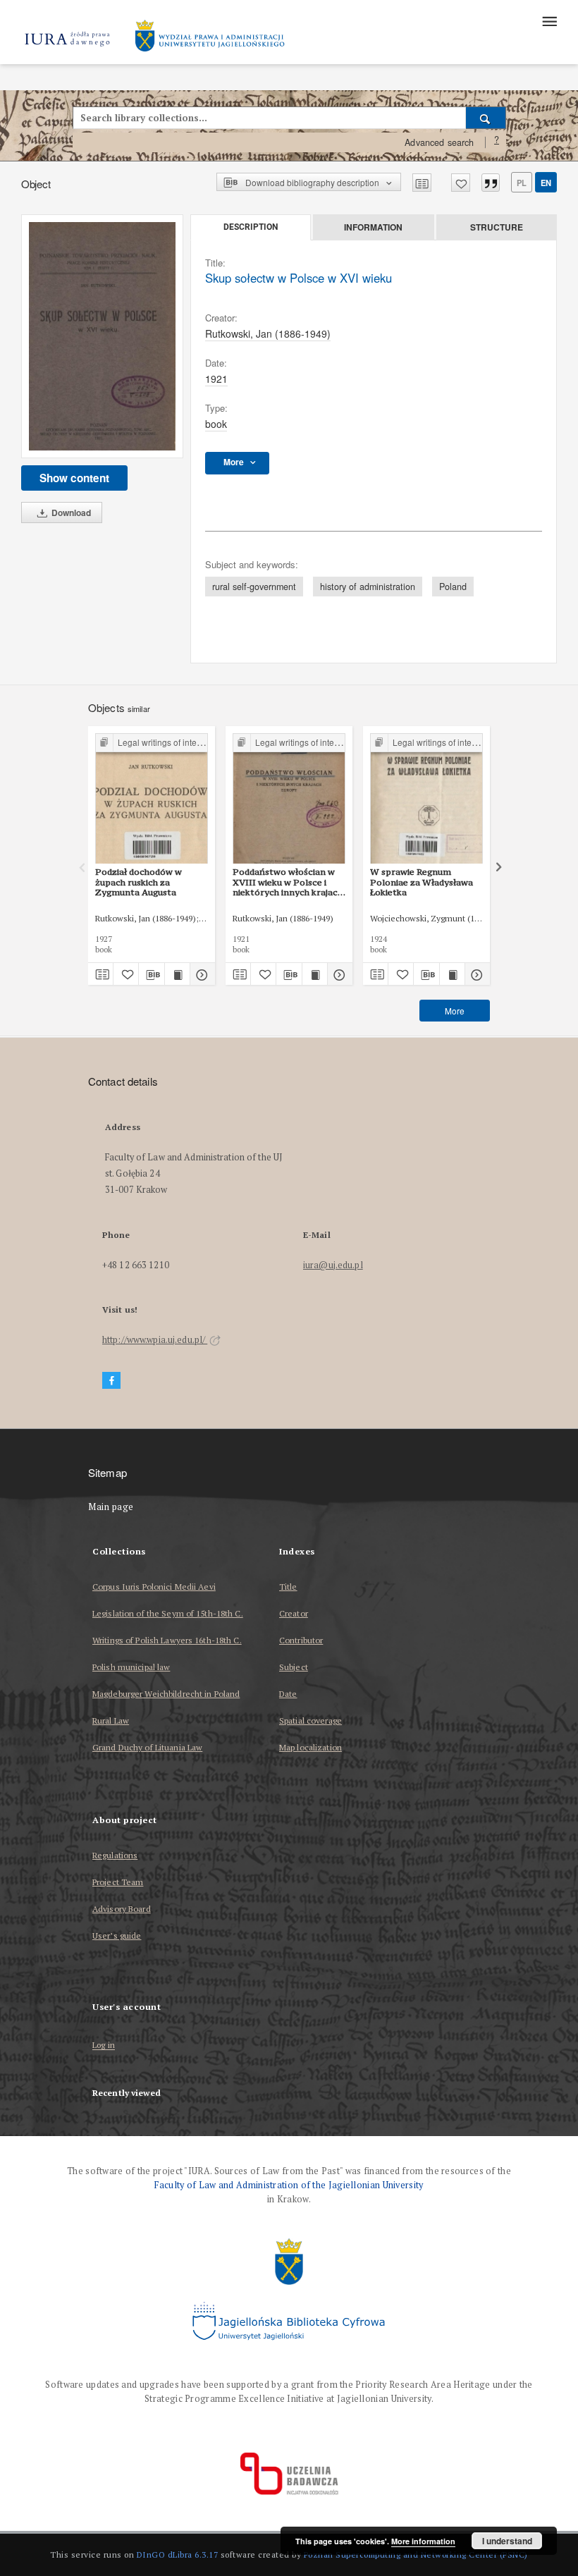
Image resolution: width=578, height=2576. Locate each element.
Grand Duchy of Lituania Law (147, 1747)
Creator (294, 1613)
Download (70, 513)
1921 (216, 379)
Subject (294, 1667)
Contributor (301, 1640)
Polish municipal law (131, 1667)
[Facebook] (111, 1381)
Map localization (310, 1747)
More (455, 1011)
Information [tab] (373, 227)
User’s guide (117, 1936)
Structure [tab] (497, 227)
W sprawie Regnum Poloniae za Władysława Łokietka (422, 882)
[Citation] (491, 183)
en (546, 183)
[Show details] (201, 974)
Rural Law (111, 1721)
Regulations (115, 1855)
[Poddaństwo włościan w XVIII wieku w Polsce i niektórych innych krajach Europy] (289, 799)
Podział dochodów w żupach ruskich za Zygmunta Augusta (139, 882)
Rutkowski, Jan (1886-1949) (268, 333)
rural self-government (254, 587)
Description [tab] (251, 227)
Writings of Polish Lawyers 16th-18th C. (167, 1640)
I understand (507, 2541)
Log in (104, 2046)
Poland (453, 587)
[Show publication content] (177, 974)
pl (522, 183)
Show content (74, 478)
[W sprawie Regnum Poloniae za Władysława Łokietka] (426, 799)
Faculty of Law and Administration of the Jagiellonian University (289, 2185)
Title (288, 1587)
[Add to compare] (422, 183)
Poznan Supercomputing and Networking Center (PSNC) (416, 2554)
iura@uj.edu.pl (333, 1265)
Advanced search (439, 142)
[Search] (486, 118)
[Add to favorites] (461, 183)
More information (423, 2541)
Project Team (118, 1882)
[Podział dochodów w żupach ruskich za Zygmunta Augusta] (152, 799)
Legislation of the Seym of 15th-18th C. (168, 1613)
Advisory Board (122, 1909)
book (216, 424)
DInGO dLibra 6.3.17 (178, 2554)
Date (288, 1694)
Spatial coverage (310, 1721)
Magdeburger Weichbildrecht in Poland (166, 1694)
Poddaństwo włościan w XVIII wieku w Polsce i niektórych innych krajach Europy (288, 882)
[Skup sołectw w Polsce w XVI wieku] (102, 336)
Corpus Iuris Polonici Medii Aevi (154, 1587)
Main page (111, 1507)
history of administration (368, 587)
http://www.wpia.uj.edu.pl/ (155, 1340)
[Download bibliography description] (151, 974)
